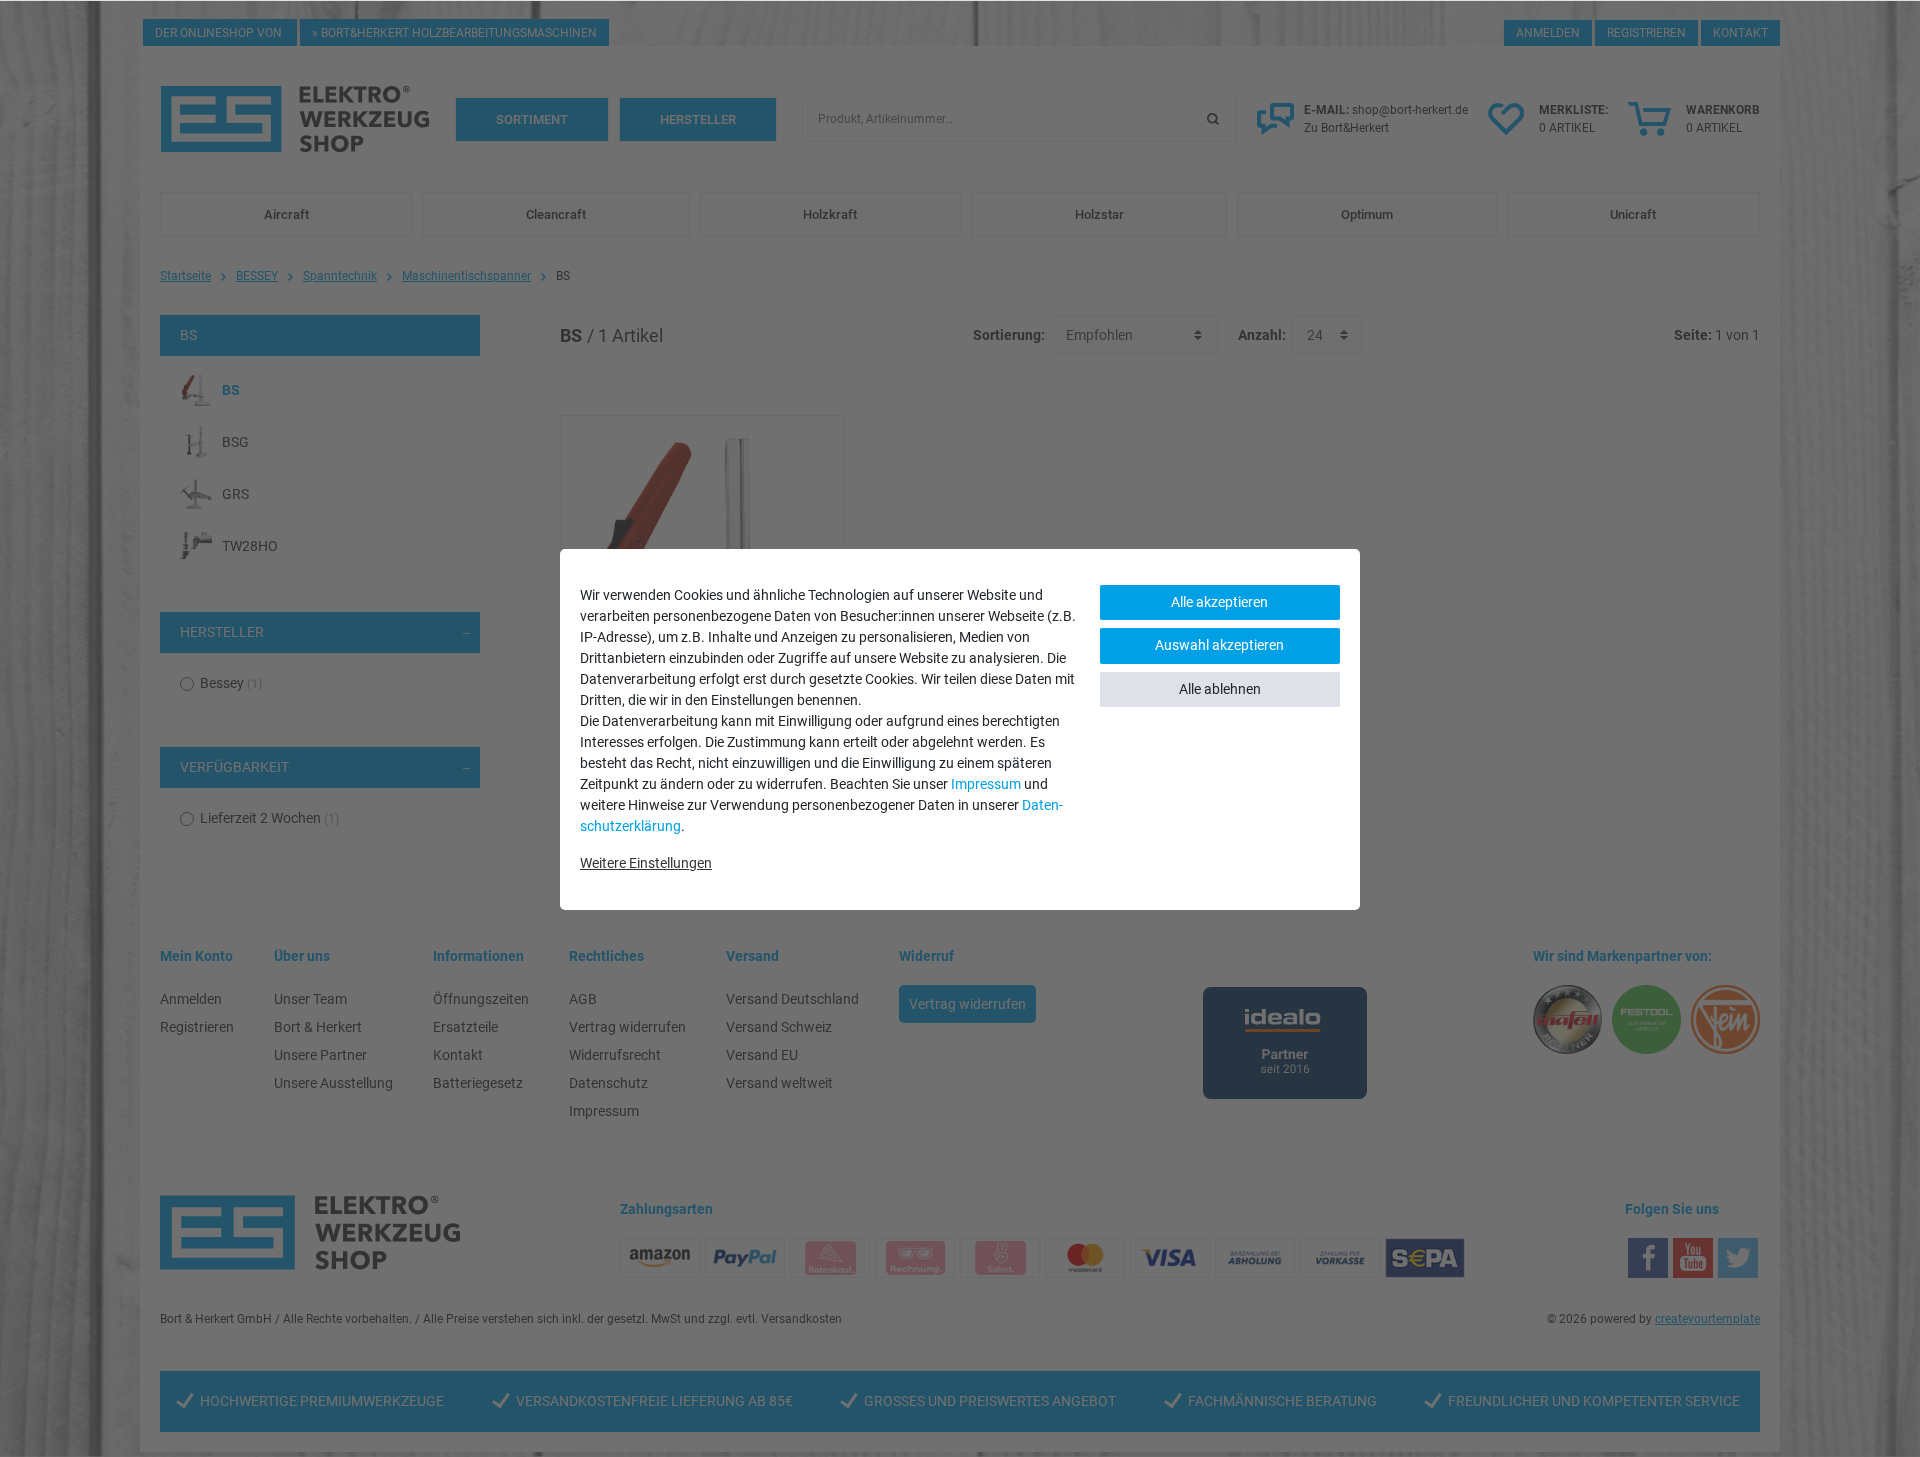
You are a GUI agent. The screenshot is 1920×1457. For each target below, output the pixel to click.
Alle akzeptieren (1219, 602)
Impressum (986, 784)
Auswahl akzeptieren (1219, 645)
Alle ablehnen (1220, 689)
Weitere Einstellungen (646, 863)
